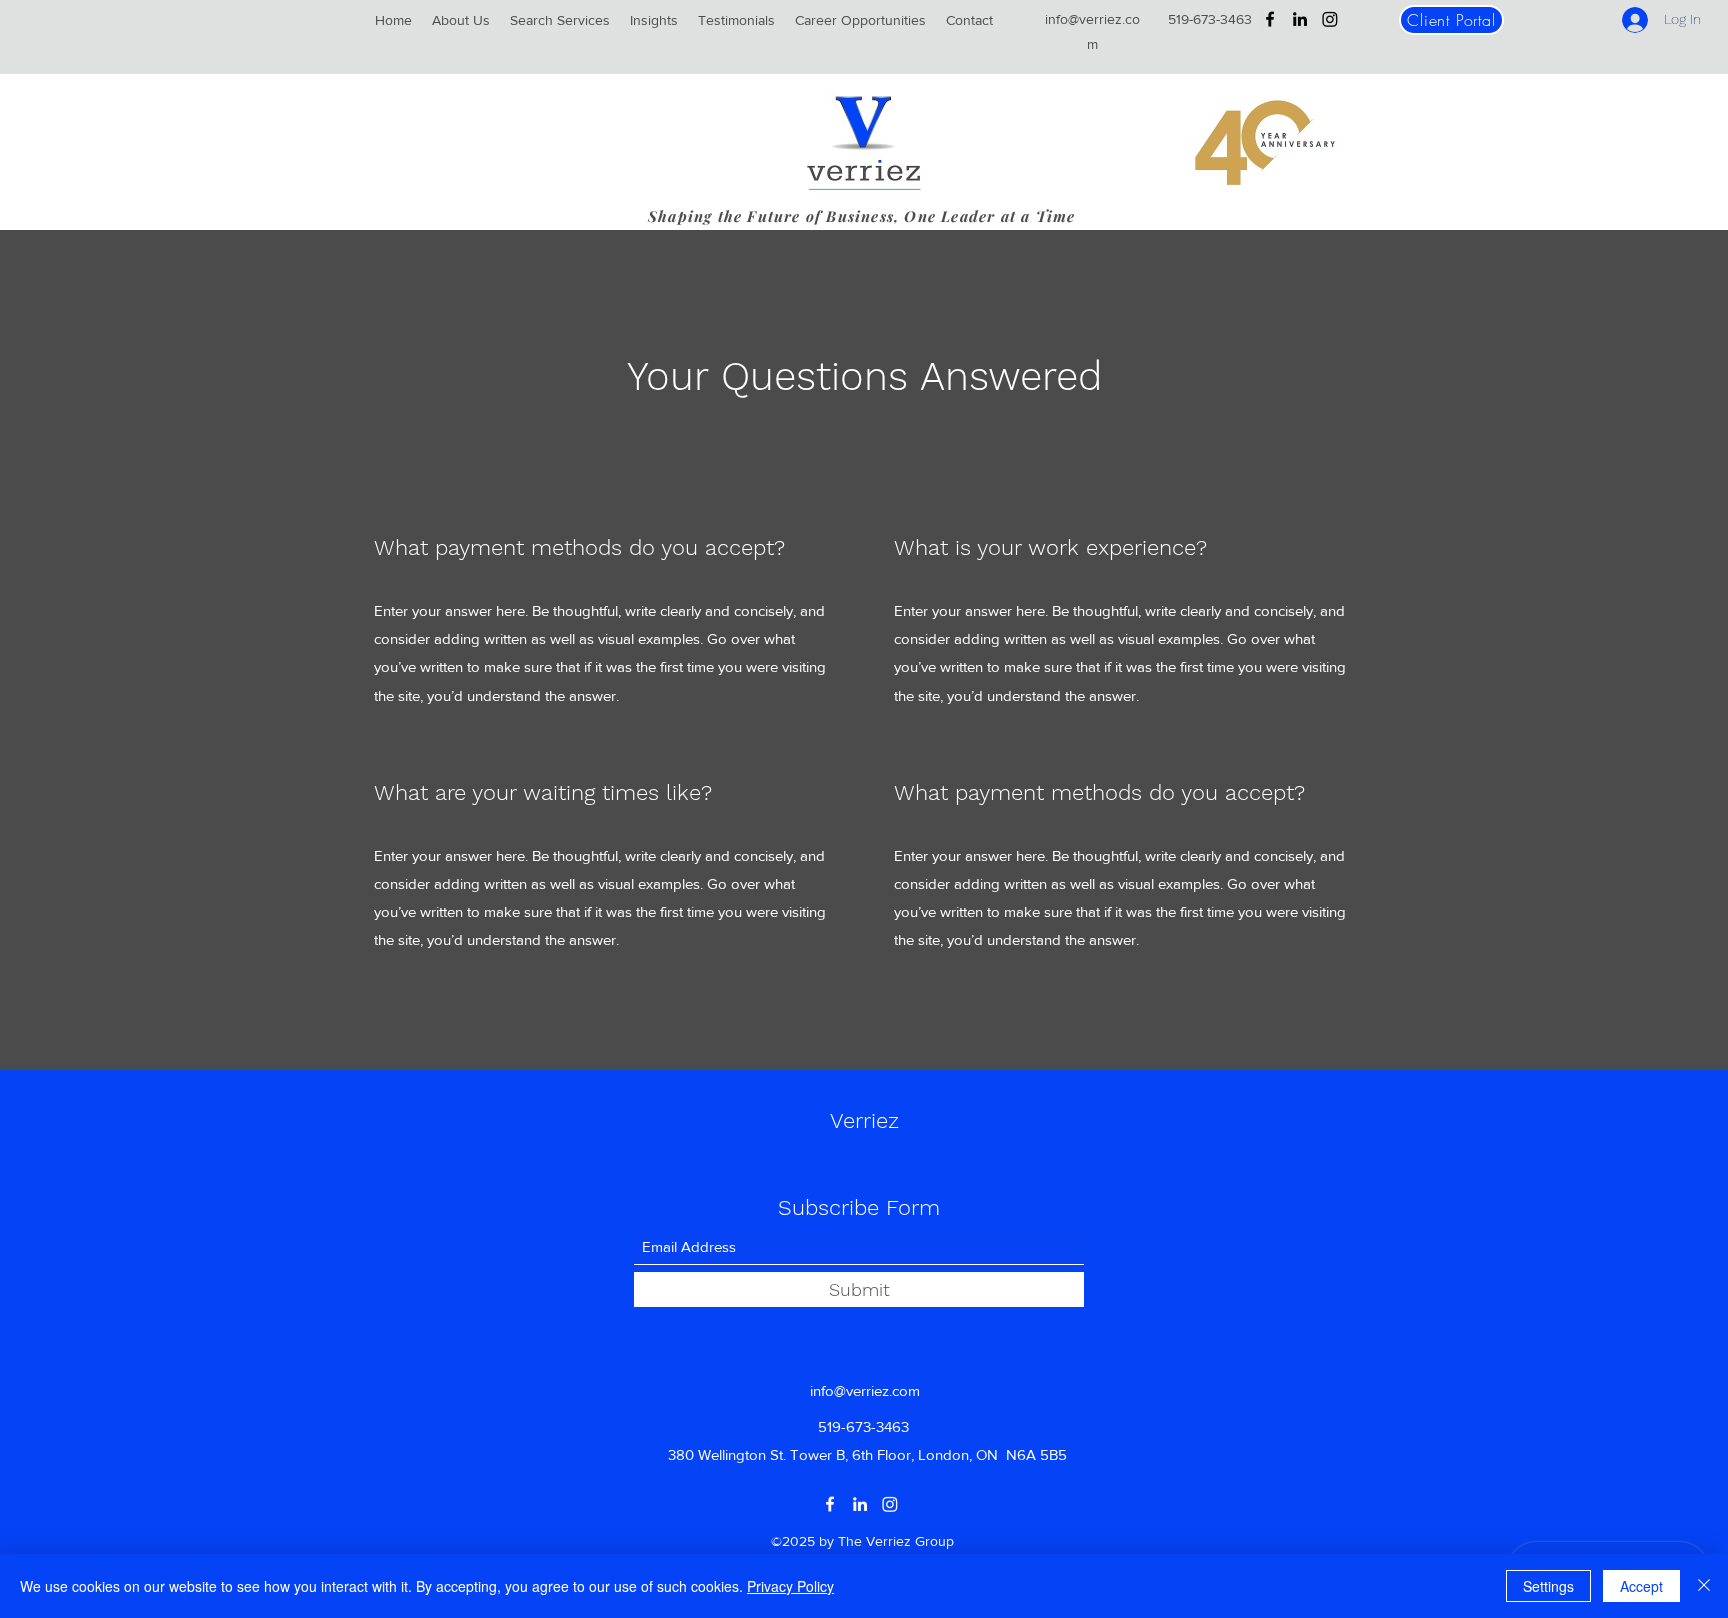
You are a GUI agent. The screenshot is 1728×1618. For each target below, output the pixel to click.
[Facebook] (1270, 19)
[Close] (1704, 1586)
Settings (1548, 1586)
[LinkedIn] (1300, 19)
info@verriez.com (865, 1390)
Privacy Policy (790, 1586)
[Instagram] (1330, 19)
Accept (1641, 1586)
